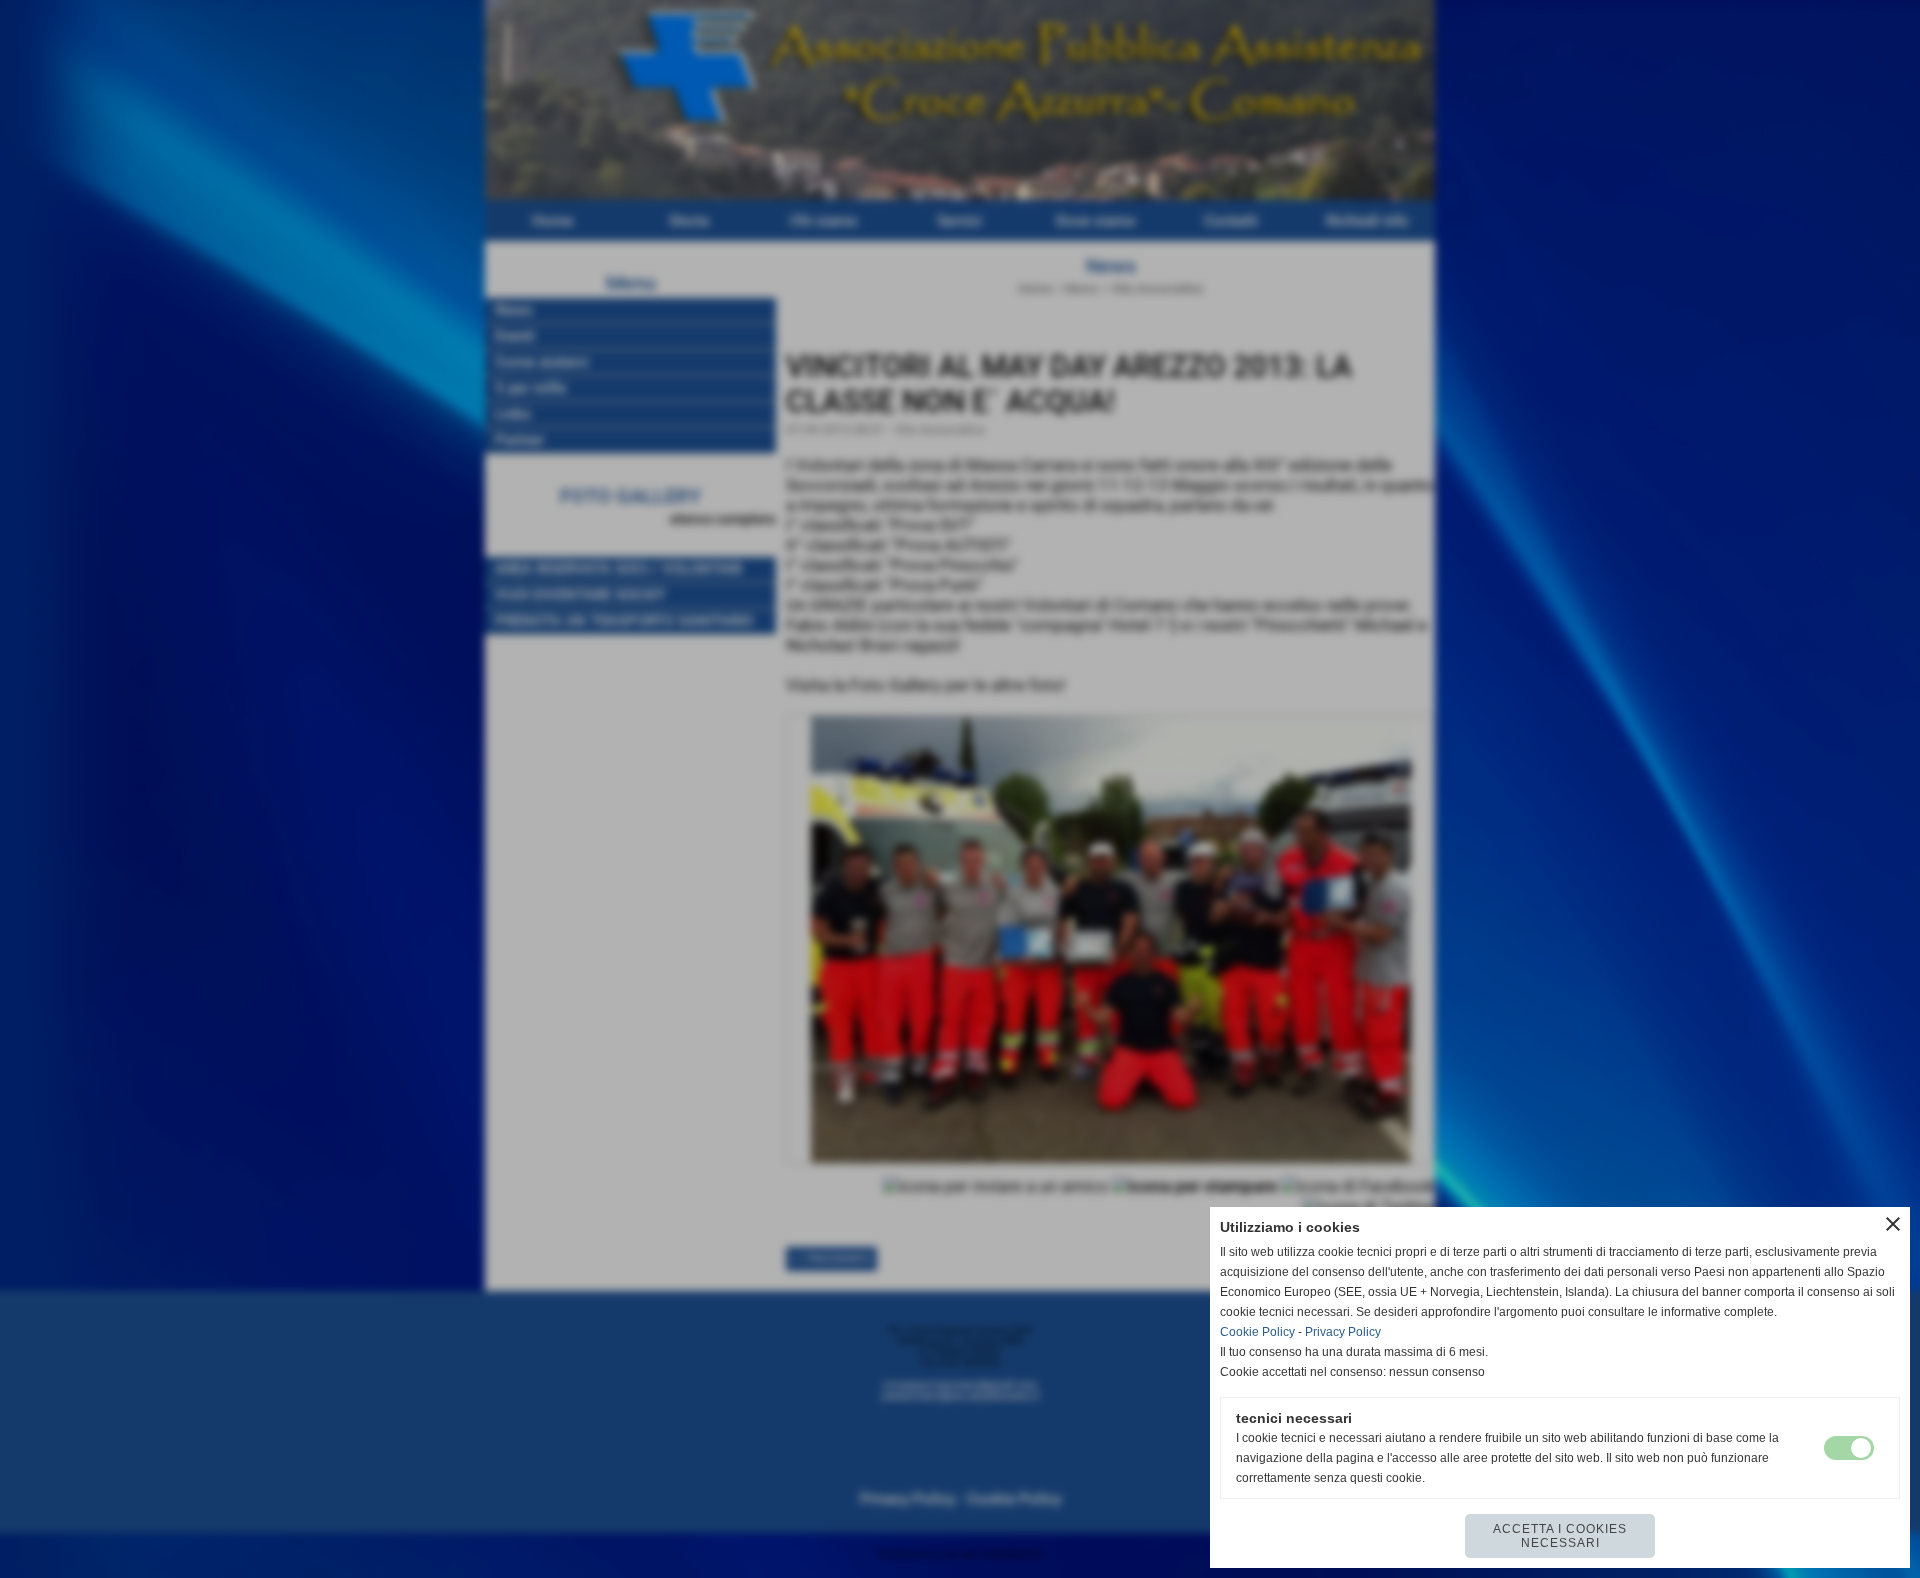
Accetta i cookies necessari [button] (1560, 1536)
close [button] (1893, 1224)
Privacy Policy (1343, 1332)
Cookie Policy (1257, 1332)
